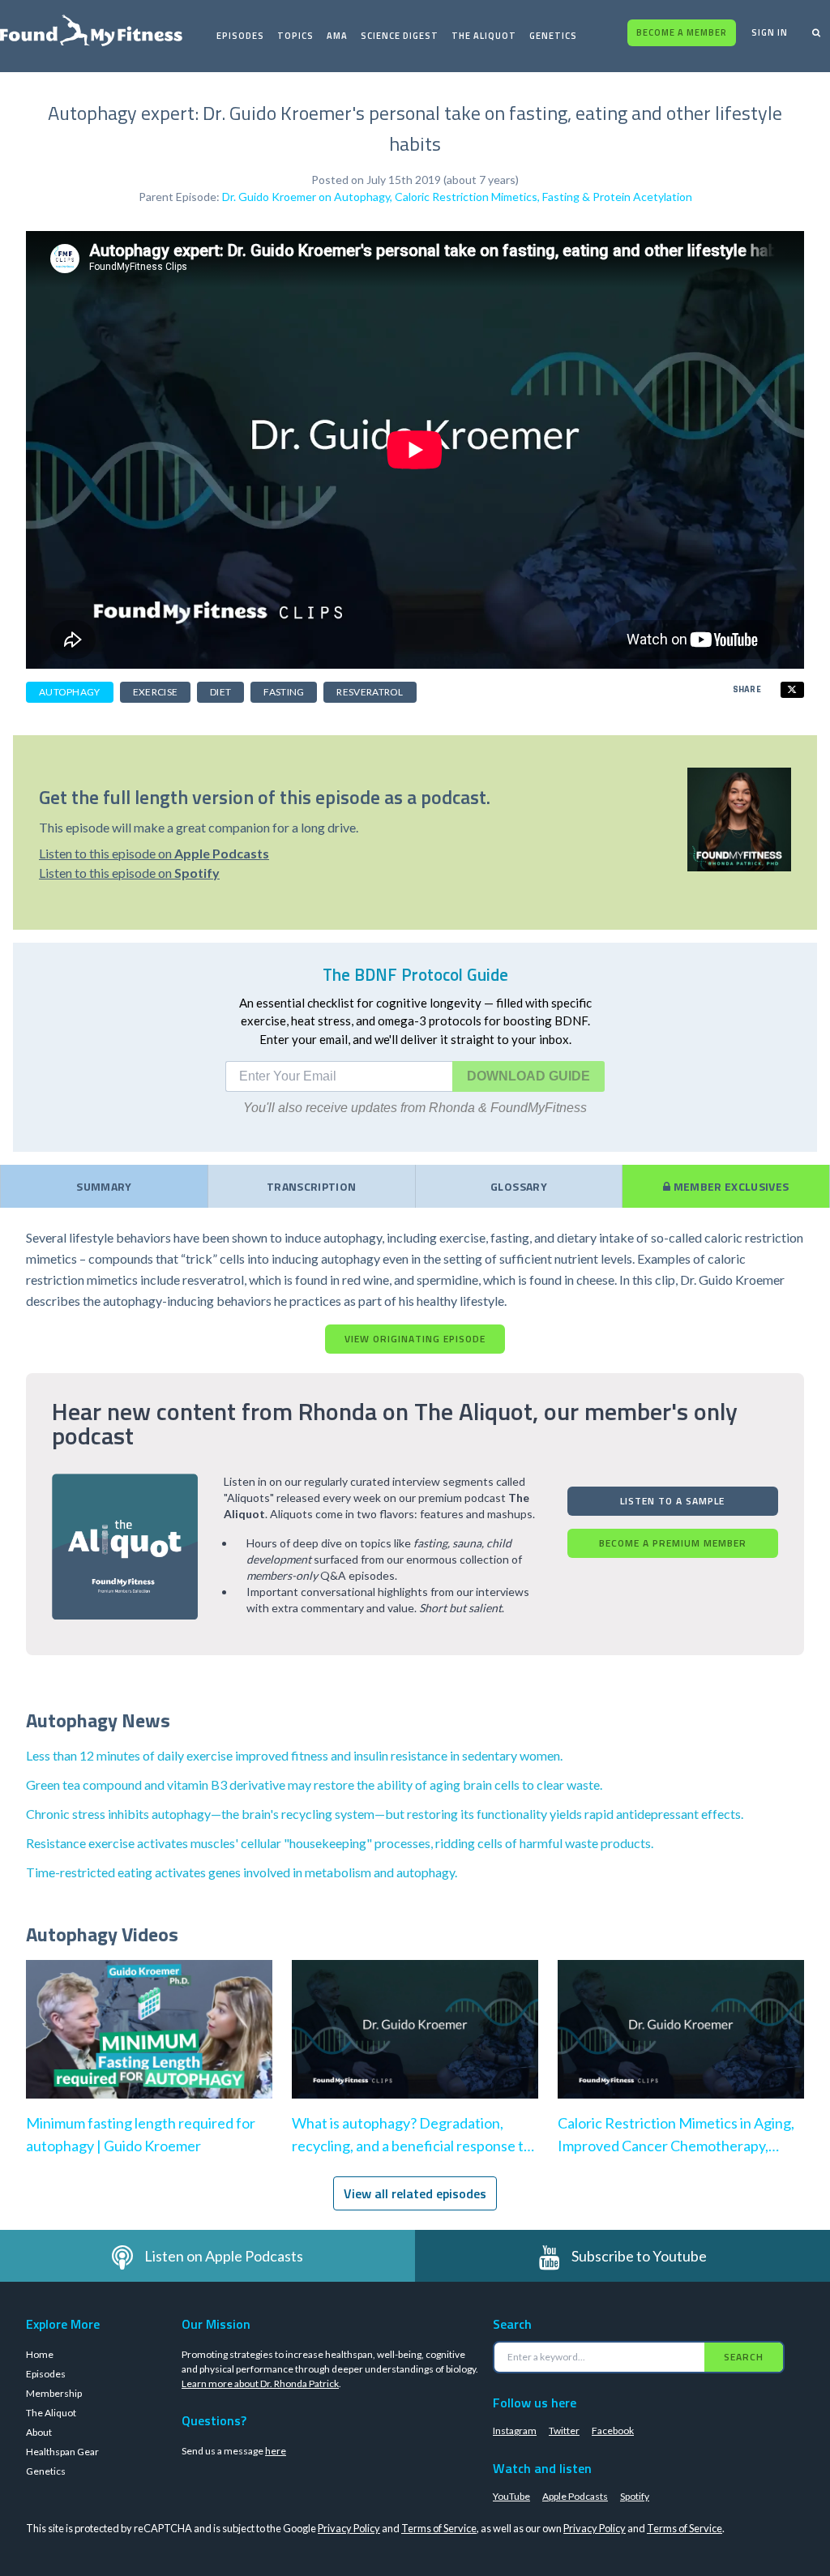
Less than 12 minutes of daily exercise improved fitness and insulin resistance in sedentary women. (294, 1755)
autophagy (70, 692)
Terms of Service (439, 2528)
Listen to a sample (672, 1501)
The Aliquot (484, 36)
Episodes (240, 36)
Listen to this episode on (154, 853)
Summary (104, 1186)
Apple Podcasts (575, 2496)
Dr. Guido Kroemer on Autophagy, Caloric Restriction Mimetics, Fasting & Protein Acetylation (457, 197)
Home (40, 2354)
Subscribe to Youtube (639, 2256)
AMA (337, 36)
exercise (155, 692)
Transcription (312, 1186)
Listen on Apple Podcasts (224, 2256)
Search (744, 2357)
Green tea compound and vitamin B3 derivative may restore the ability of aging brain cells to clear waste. (314, 1784)
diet (220, 692)
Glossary (519, 1186)
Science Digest (400, 36)
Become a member (682, 32)
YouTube (511, 2496)
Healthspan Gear (62, 2452)
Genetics (553, 36)
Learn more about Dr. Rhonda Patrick (260, 2383)
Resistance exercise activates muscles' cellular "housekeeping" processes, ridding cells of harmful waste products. (340, 1843)
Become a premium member (673, 1543)
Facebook (613, 2431)
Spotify (635, 2496)
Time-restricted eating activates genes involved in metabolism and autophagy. (242, 1872)
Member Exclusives (729, 1186)
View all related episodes (415, 2193)
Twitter (564, 2431)
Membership (54, 2393)
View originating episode (415, 1339)
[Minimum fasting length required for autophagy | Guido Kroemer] (149, 2045)
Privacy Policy (349, 2528)
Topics (295, 36)
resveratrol (370, 692)
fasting (284, 692)
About (39, 2432)
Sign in (770, 32)
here (276, 2451)
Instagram (515, 2431)
